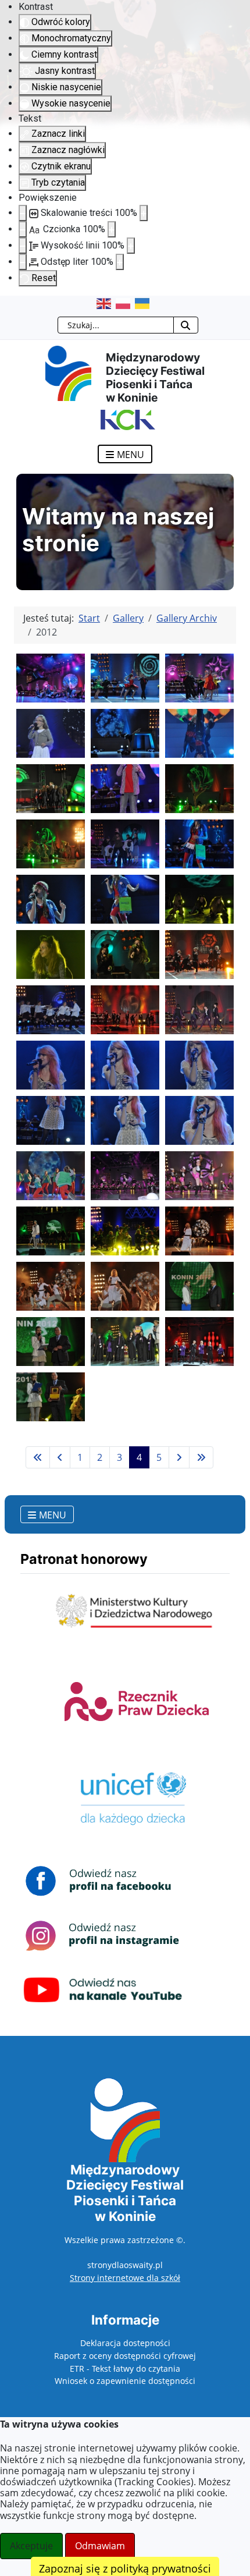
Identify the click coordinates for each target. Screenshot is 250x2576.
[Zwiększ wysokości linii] (131, 246)
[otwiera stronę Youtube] (103, 1989)
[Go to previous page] (60, 1457)
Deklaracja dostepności (125, 2343)
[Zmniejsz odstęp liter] (23, 262)
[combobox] (116, 325)
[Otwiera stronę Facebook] (103, 1880)
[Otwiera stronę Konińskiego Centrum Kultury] (125, 419)
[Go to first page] (38, 1457)
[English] (106, 303)
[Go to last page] (201, 1457)
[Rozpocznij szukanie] (186, 325)
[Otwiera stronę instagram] (103, 1935)
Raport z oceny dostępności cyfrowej (125, 2356)
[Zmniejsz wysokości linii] (23, 246)
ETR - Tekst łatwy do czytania (125, 2369)
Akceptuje (31, 2546)
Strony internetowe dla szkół (125, 2278)
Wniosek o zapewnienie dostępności (125, 2381)
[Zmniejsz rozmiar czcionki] (23, 229)
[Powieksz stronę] (144, 213)
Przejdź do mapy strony (9, 305)
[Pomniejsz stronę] (23, 213)
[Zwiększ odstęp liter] (120, 262)
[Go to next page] (179, 1457)
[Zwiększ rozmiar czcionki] (112, 229)
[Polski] (125, 303)
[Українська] (144, 303)
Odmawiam (100, 2546)
